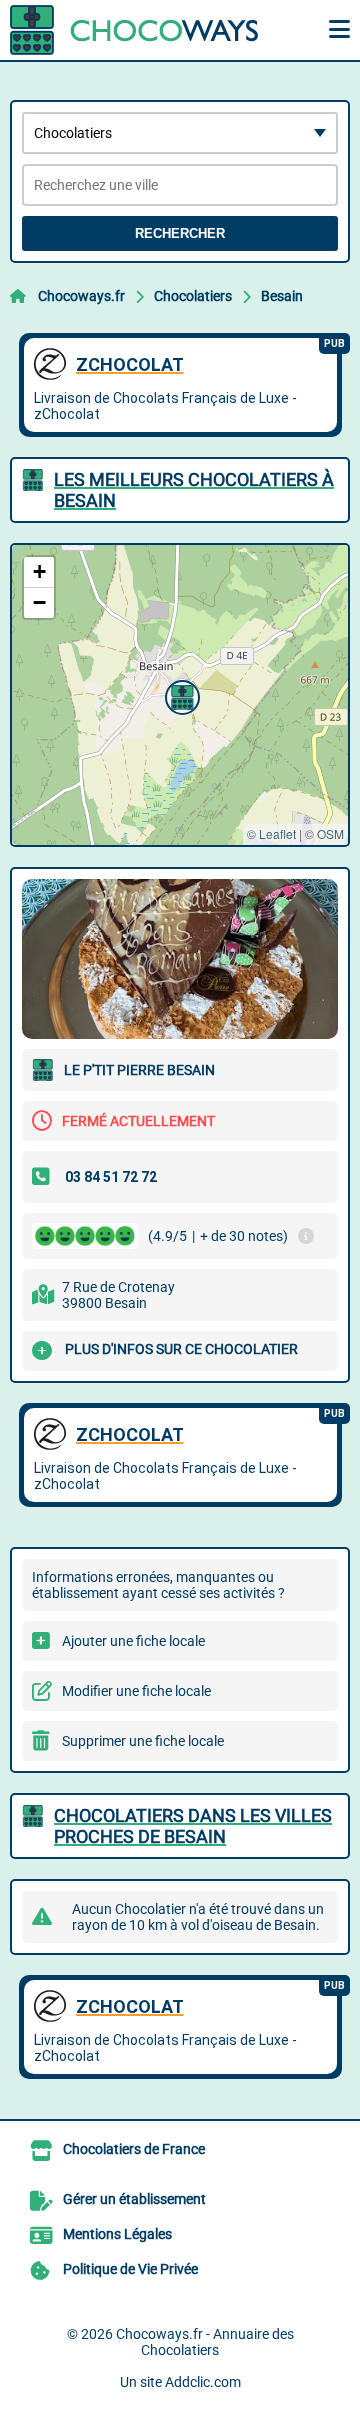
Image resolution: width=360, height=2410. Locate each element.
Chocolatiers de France (134, 2149)
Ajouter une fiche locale (133, 1641)
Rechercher (180, 233)
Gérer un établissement (134, 2199)
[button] (180, 695)
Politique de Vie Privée (130, 2269)
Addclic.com (203, 2382)
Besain (282, 296)
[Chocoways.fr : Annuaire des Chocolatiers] (135, 30)
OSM (330, 833)
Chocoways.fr (81, 296)
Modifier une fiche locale (136, 1691)
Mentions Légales (117, 2234)
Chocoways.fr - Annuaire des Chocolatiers (205, 2342)
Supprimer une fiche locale (143, 1741)
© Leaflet (271, 833)
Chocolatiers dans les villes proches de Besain (193, 1826)
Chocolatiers (193, 296)
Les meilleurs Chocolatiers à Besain (194, 490)
